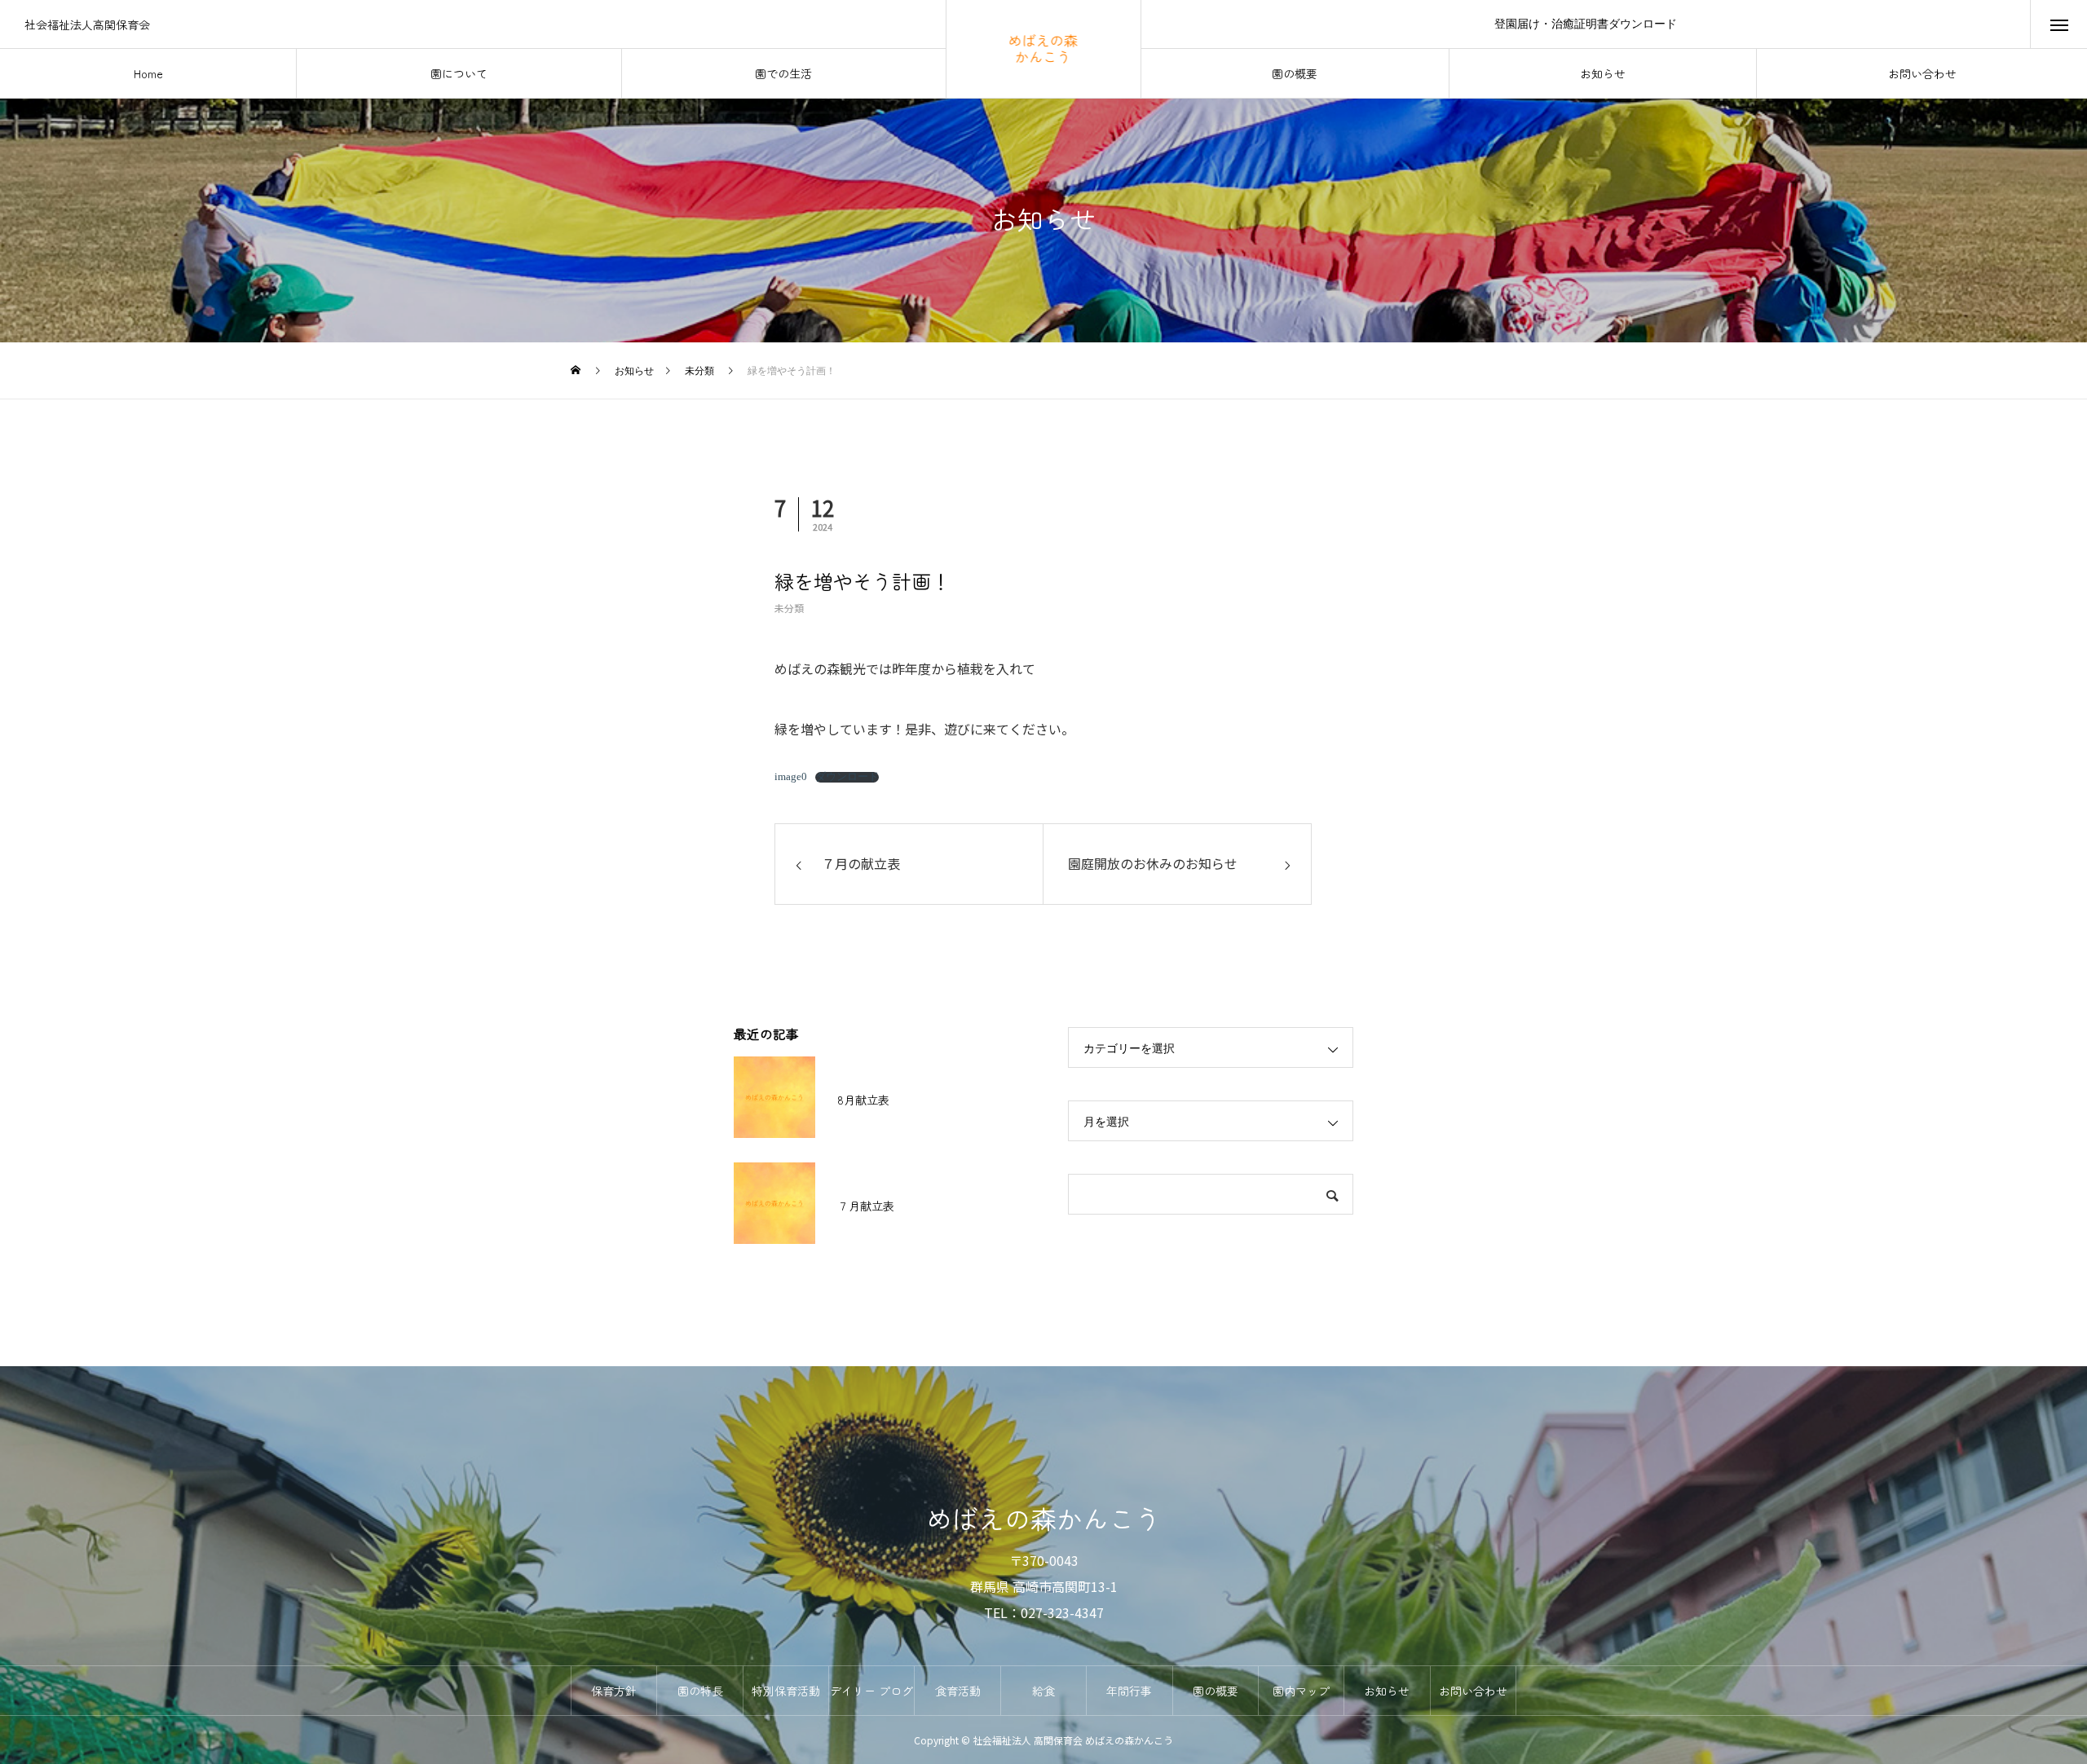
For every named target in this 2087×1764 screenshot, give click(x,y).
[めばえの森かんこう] (1044, 49)
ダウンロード (847, 777)
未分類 (789, 608)
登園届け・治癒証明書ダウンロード (1586, 24)
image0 (791, 777)
